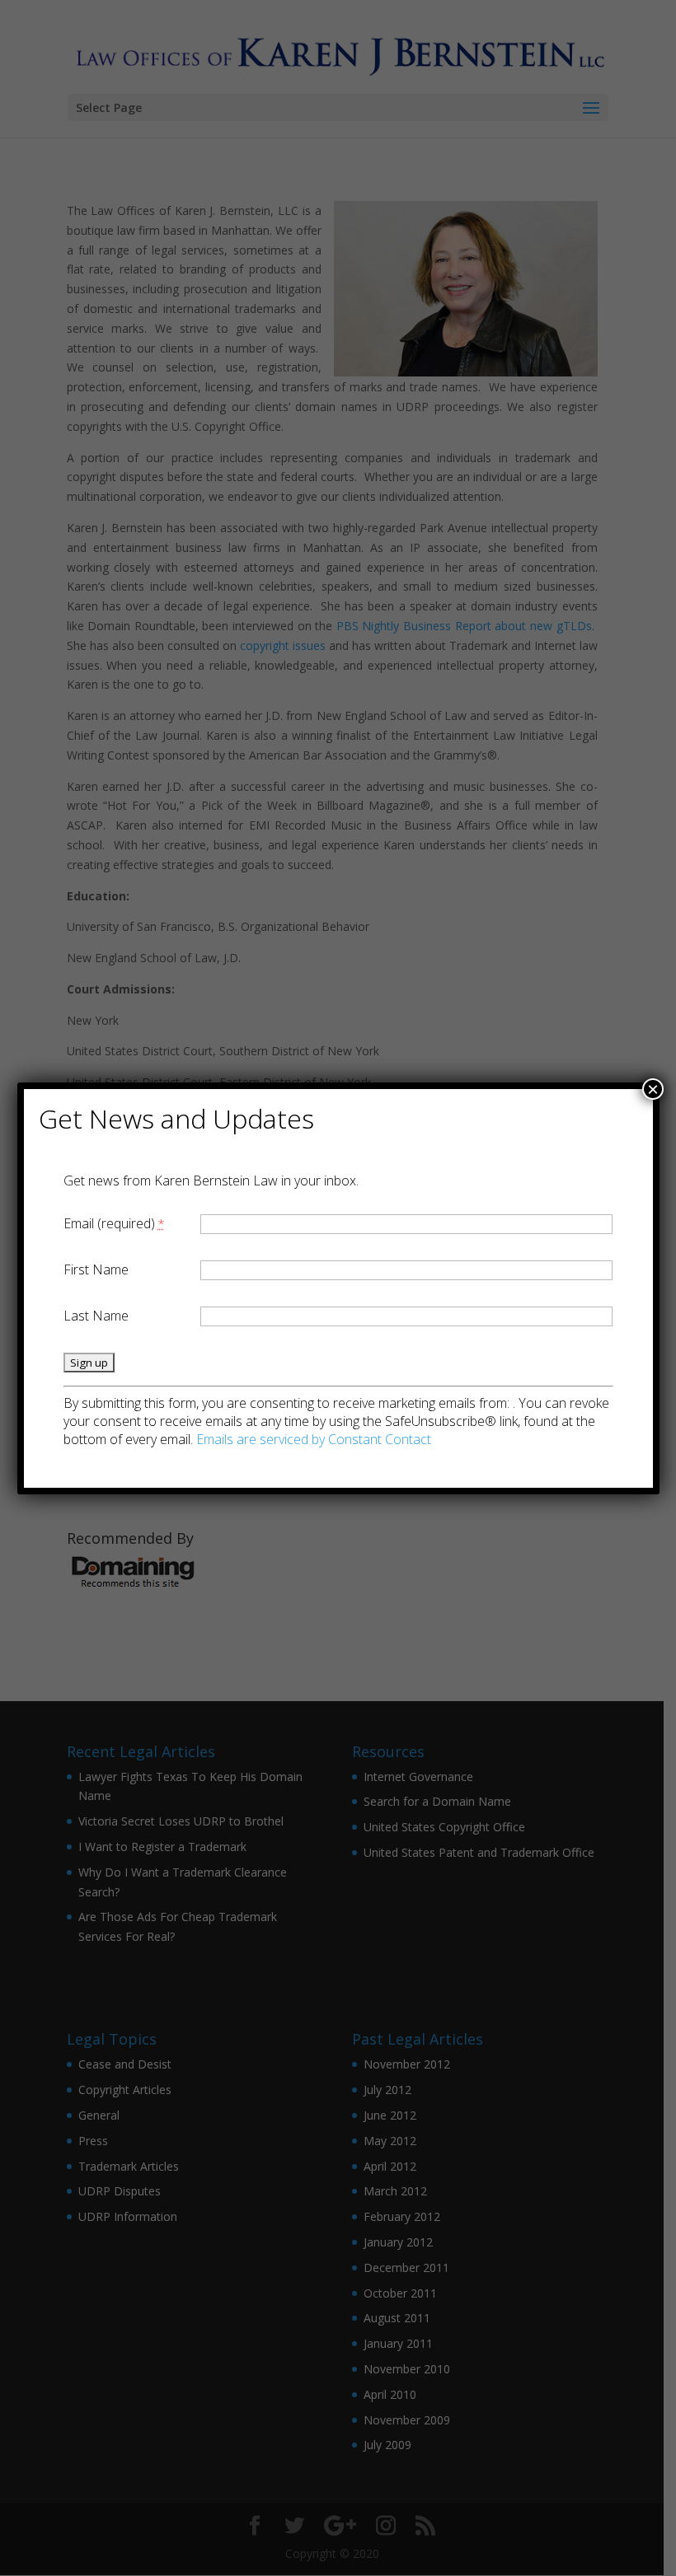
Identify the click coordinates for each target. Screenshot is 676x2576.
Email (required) (114, 1223)
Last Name (96, 1316)
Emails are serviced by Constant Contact (314, 1439)
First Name (96, 1269)
